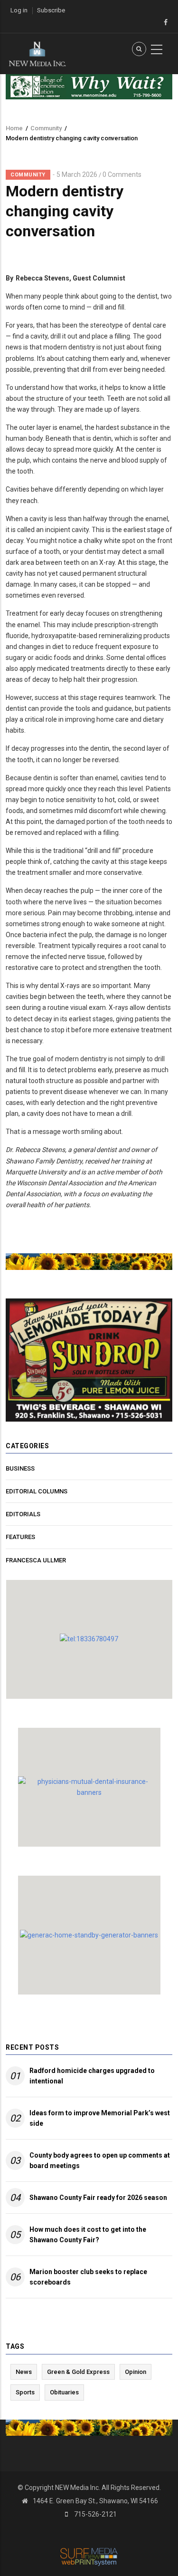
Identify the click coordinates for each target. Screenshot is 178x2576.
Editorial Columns (37, 1491)
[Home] (37, 53)
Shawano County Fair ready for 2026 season (98, 2198)
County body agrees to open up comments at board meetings (100, 2160)
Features (20, 1537)
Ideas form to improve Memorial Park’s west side (100, 2118)
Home (14, 128)
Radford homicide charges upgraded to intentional (92, 2076)
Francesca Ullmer (36, 1560)
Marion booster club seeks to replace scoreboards (88, 2277)
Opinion (136, 2372)
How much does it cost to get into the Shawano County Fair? (88, 2235)
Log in (19, 10)
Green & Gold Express (78, 2372)
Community (46, 128)
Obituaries (64, 2392)
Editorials (23, 1514)
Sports (25, 2392)
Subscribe (51, 10)
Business (20, 1468)
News (24, 2372)
